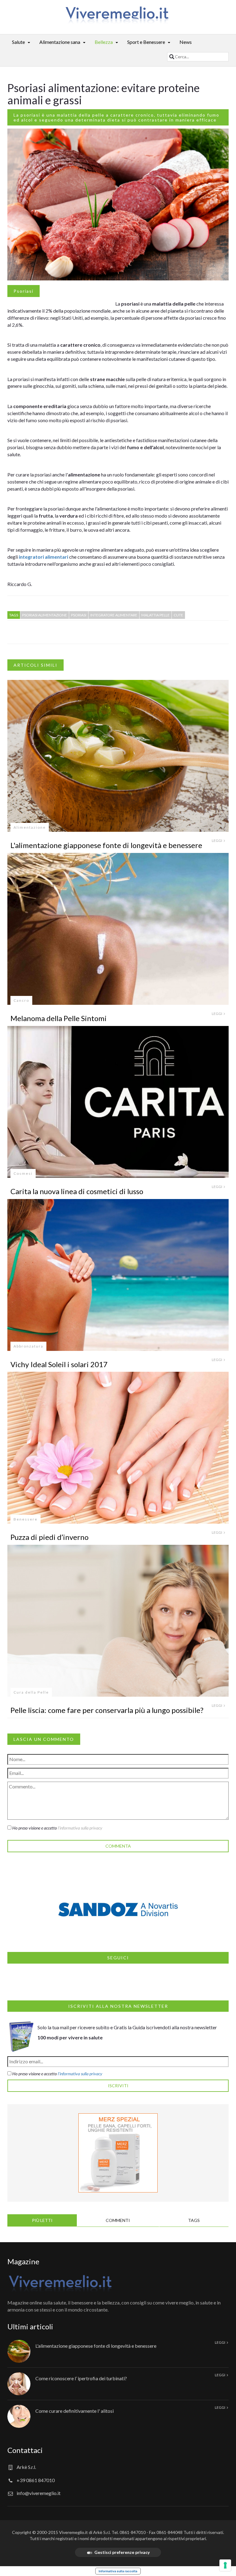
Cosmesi (23, 1173)
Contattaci (25, 2450)
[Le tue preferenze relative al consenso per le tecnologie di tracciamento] (225, 2565)
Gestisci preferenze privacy (122, 2552)
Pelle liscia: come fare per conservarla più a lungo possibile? (107, 1710)
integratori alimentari (43, 557)
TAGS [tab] (194, 2220)
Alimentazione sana (60, 42)
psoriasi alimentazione (45, 615)
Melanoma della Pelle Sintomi (59, 1018)
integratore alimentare (114, 615)
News (186, 42)
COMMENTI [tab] (118, 2220)
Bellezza (104, 42)
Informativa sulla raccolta (118, 2571)
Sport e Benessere (146, 42)
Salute (18, 42)
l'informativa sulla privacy (80, 1828)
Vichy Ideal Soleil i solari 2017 (59, 1364)
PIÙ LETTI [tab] (42, 2220)
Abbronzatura (28, 1346)
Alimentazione (30, 827)
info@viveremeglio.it (39, 2493)
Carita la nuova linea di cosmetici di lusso (77, 1191)
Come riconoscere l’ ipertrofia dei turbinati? (81, 2378)
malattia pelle (155, 615)
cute (178, 615)
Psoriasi (24, 291)
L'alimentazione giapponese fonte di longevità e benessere (106, 845)
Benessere (26, 1519)
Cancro (21, 1000)
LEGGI (217, 841)
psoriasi (79, 615)
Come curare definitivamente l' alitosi (75, 2411)
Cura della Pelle (31, 1692)
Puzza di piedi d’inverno (49, 1537)
